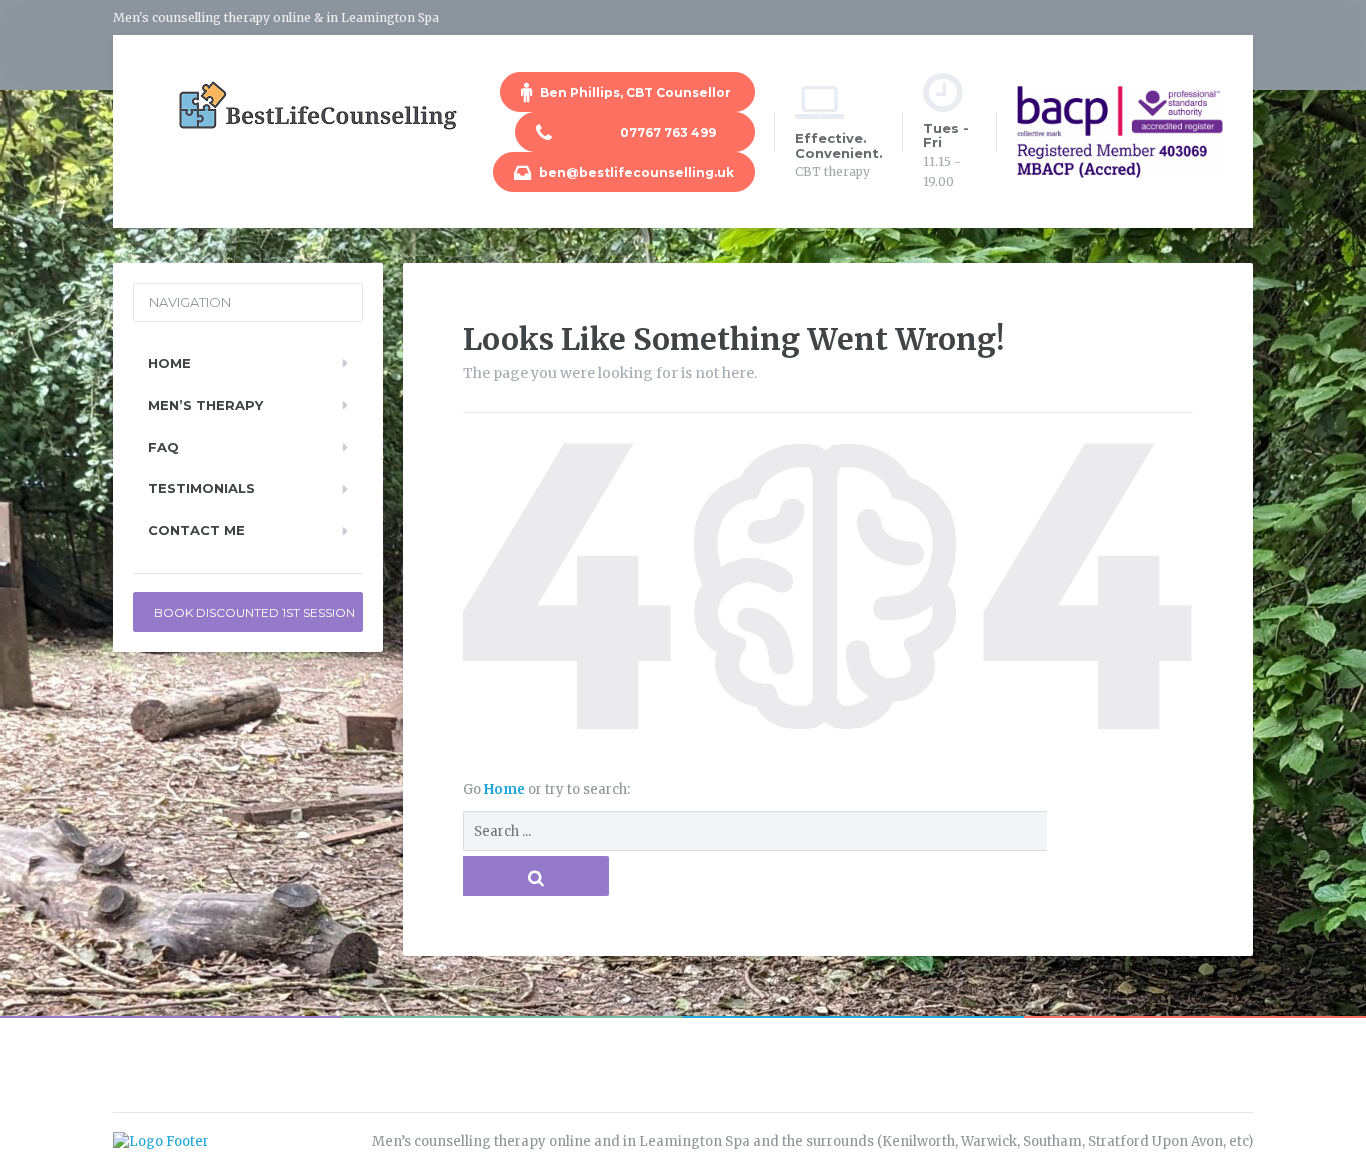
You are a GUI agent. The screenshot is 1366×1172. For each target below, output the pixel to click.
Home (506, 789)
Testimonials (201, 488)
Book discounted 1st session (254, 612)
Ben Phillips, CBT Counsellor (635, 92)
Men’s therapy (205, 405)
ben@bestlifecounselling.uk (635, 172)
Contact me (196, 530)
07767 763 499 (645, 132)
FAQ (163, 447)
